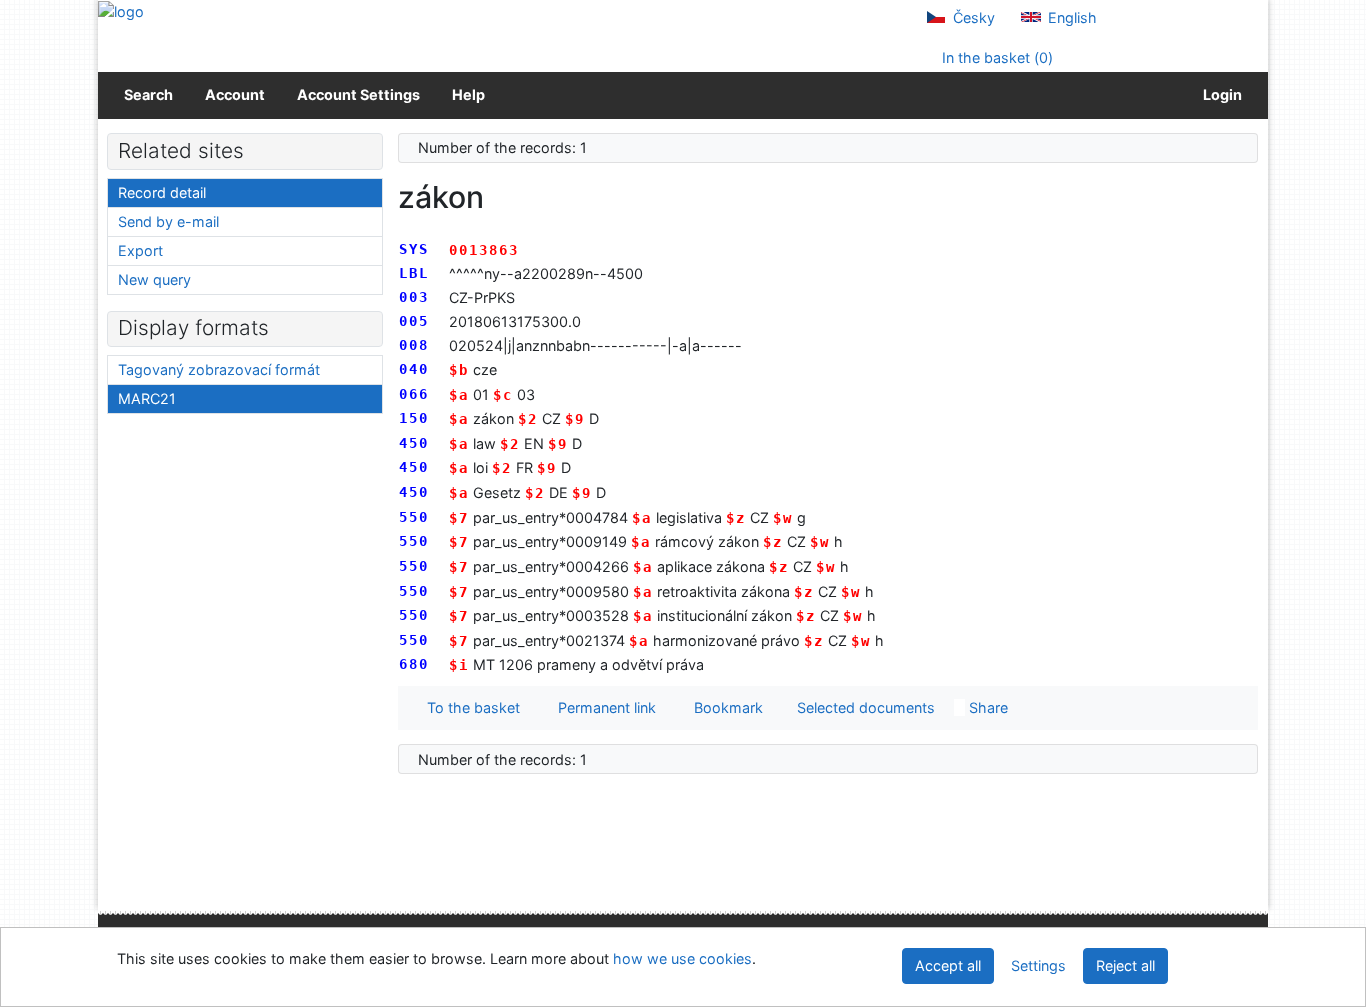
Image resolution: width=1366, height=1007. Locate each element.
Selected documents (864, 707)
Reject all (1125, 965)
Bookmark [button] (724, 707)
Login (1219, 94)
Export (140, 250)
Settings (1038, 965)
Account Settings (358, 94)
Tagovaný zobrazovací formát (219, 369)
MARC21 (147, 398)
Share (986, 707)
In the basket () (995, 57)
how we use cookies (682, 958)
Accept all (948, 965)
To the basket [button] (469, 707)
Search (148, 94)
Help (468, 94)
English (1070, 17)
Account (235, 94)
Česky (972, 17)
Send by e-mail (168, 221)
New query (154, 279)
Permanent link (603, 707)
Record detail (162, 192)
